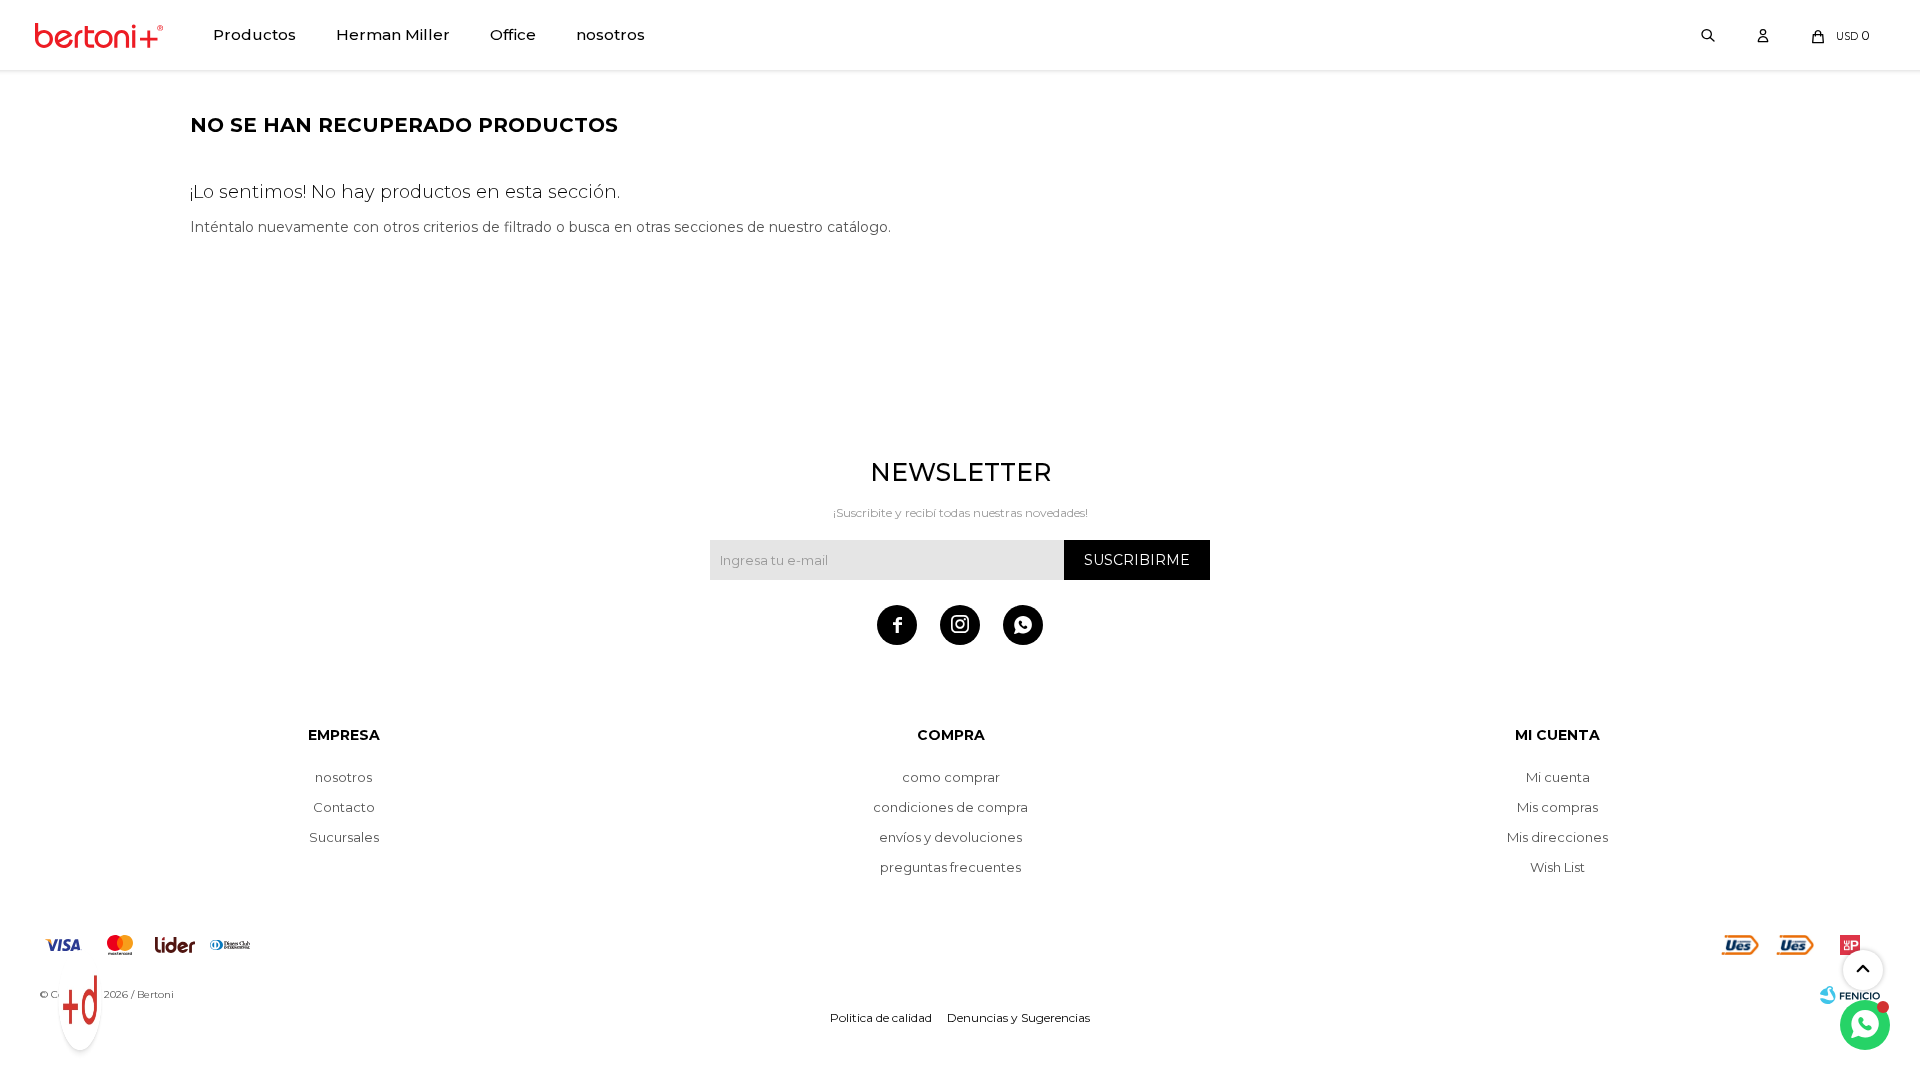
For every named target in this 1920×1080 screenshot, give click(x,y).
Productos (254, 34)
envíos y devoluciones (950, 837)
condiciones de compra (950, 807)
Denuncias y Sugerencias (1018, 1017)
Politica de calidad (881, 1017)
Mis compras (1557, 807)
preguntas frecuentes (950, 867)
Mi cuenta (1558, 777)
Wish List (1557, 867)
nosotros (610, 34)
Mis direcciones (1557, 837)
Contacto (344, 807)
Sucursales (344, 837)
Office (513, 34)
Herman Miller (393, 34)
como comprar (951, 777)
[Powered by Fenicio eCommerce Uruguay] (1850, 995)
